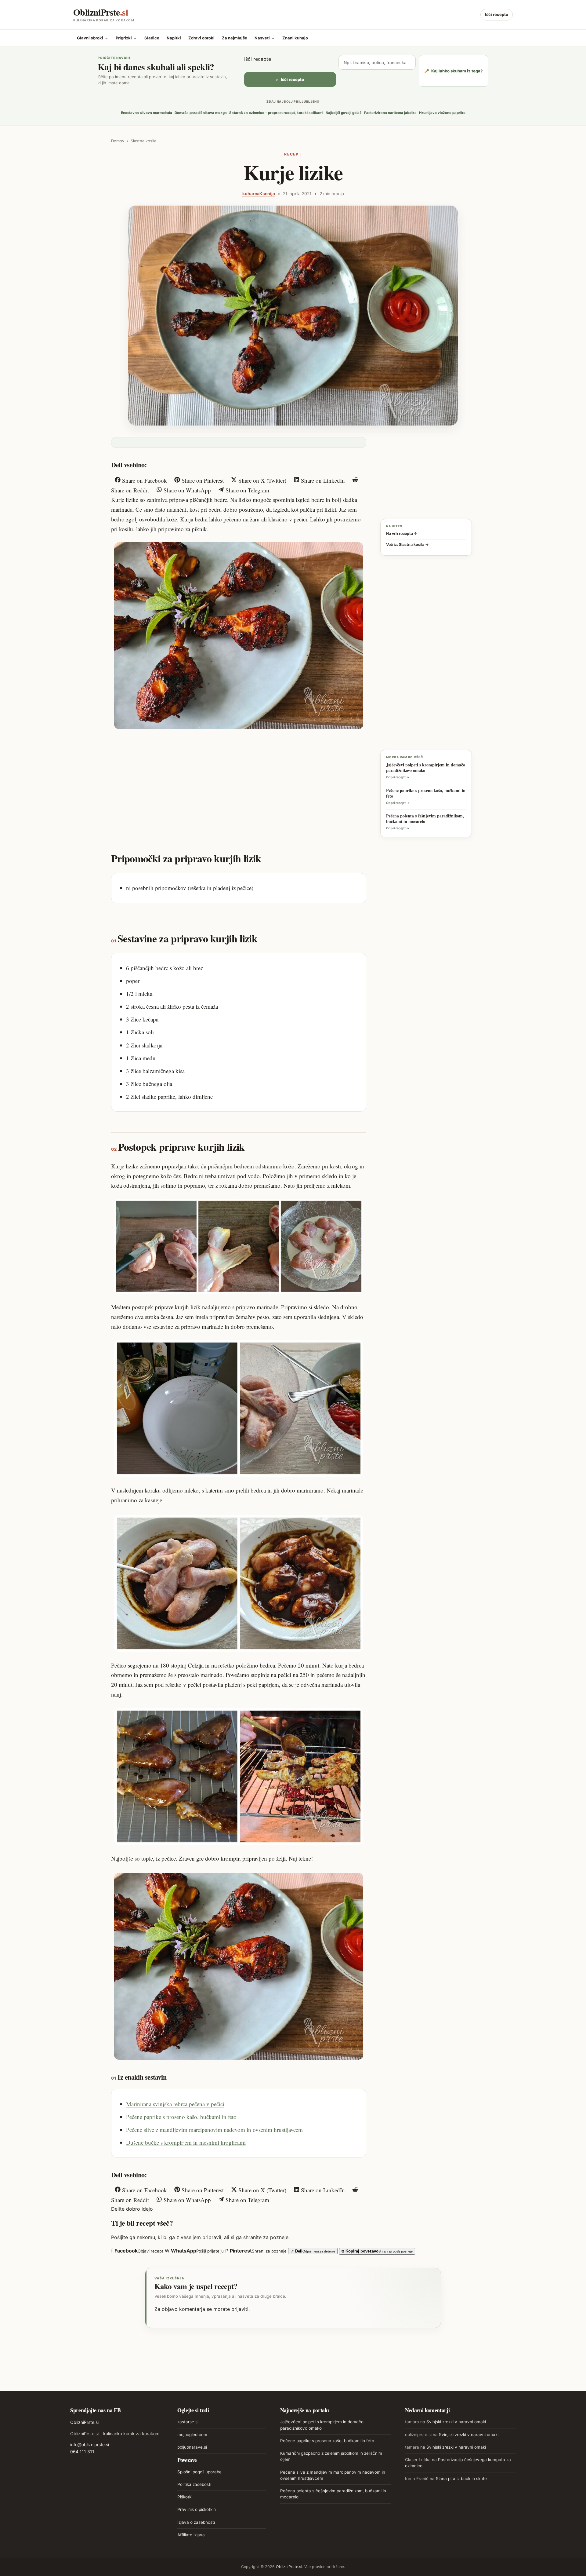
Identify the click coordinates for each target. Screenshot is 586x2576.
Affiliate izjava (191, 2535)
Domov (118, 141)
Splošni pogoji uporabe (199, 2472)
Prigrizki (126, 38)
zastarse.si (188, 2422)
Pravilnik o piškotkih (197, 2509)
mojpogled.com (192, 2435)
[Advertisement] (239, 780)
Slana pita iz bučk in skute (461, 2479)
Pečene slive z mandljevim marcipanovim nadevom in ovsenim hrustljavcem (214, 2130)
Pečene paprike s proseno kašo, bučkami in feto (181, 2117)
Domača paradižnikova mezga (201, 113)
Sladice (152, 38)
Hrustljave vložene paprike (442, 113)
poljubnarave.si (192, 2447)
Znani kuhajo (295, 38)
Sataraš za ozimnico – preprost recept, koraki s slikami (276, 113)
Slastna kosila (143, 141)
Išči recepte (497, 14)
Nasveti (265, 38)
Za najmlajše (235, 38)
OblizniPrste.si (84, 2422)
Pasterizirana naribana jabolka (390, 113)
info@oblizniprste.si (90, 2444)
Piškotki (185, 2497)
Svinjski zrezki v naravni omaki (456, 2422)
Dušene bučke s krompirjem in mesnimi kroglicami (186, 2142)
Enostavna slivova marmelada (146, 113)
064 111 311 (82, 2452)
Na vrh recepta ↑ (402, 533)
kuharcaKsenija (259, 194)
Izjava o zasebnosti (196, 2522)
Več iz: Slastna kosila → (407, 544)
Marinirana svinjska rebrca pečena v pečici (175, 2104)
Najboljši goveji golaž (344, 113)
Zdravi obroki (201, 38)
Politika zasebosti (194, 2484)
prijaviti (240, 2309)
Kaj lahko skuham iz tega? (454, 71)
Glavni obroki (93, 38)
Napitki (174, 38)
